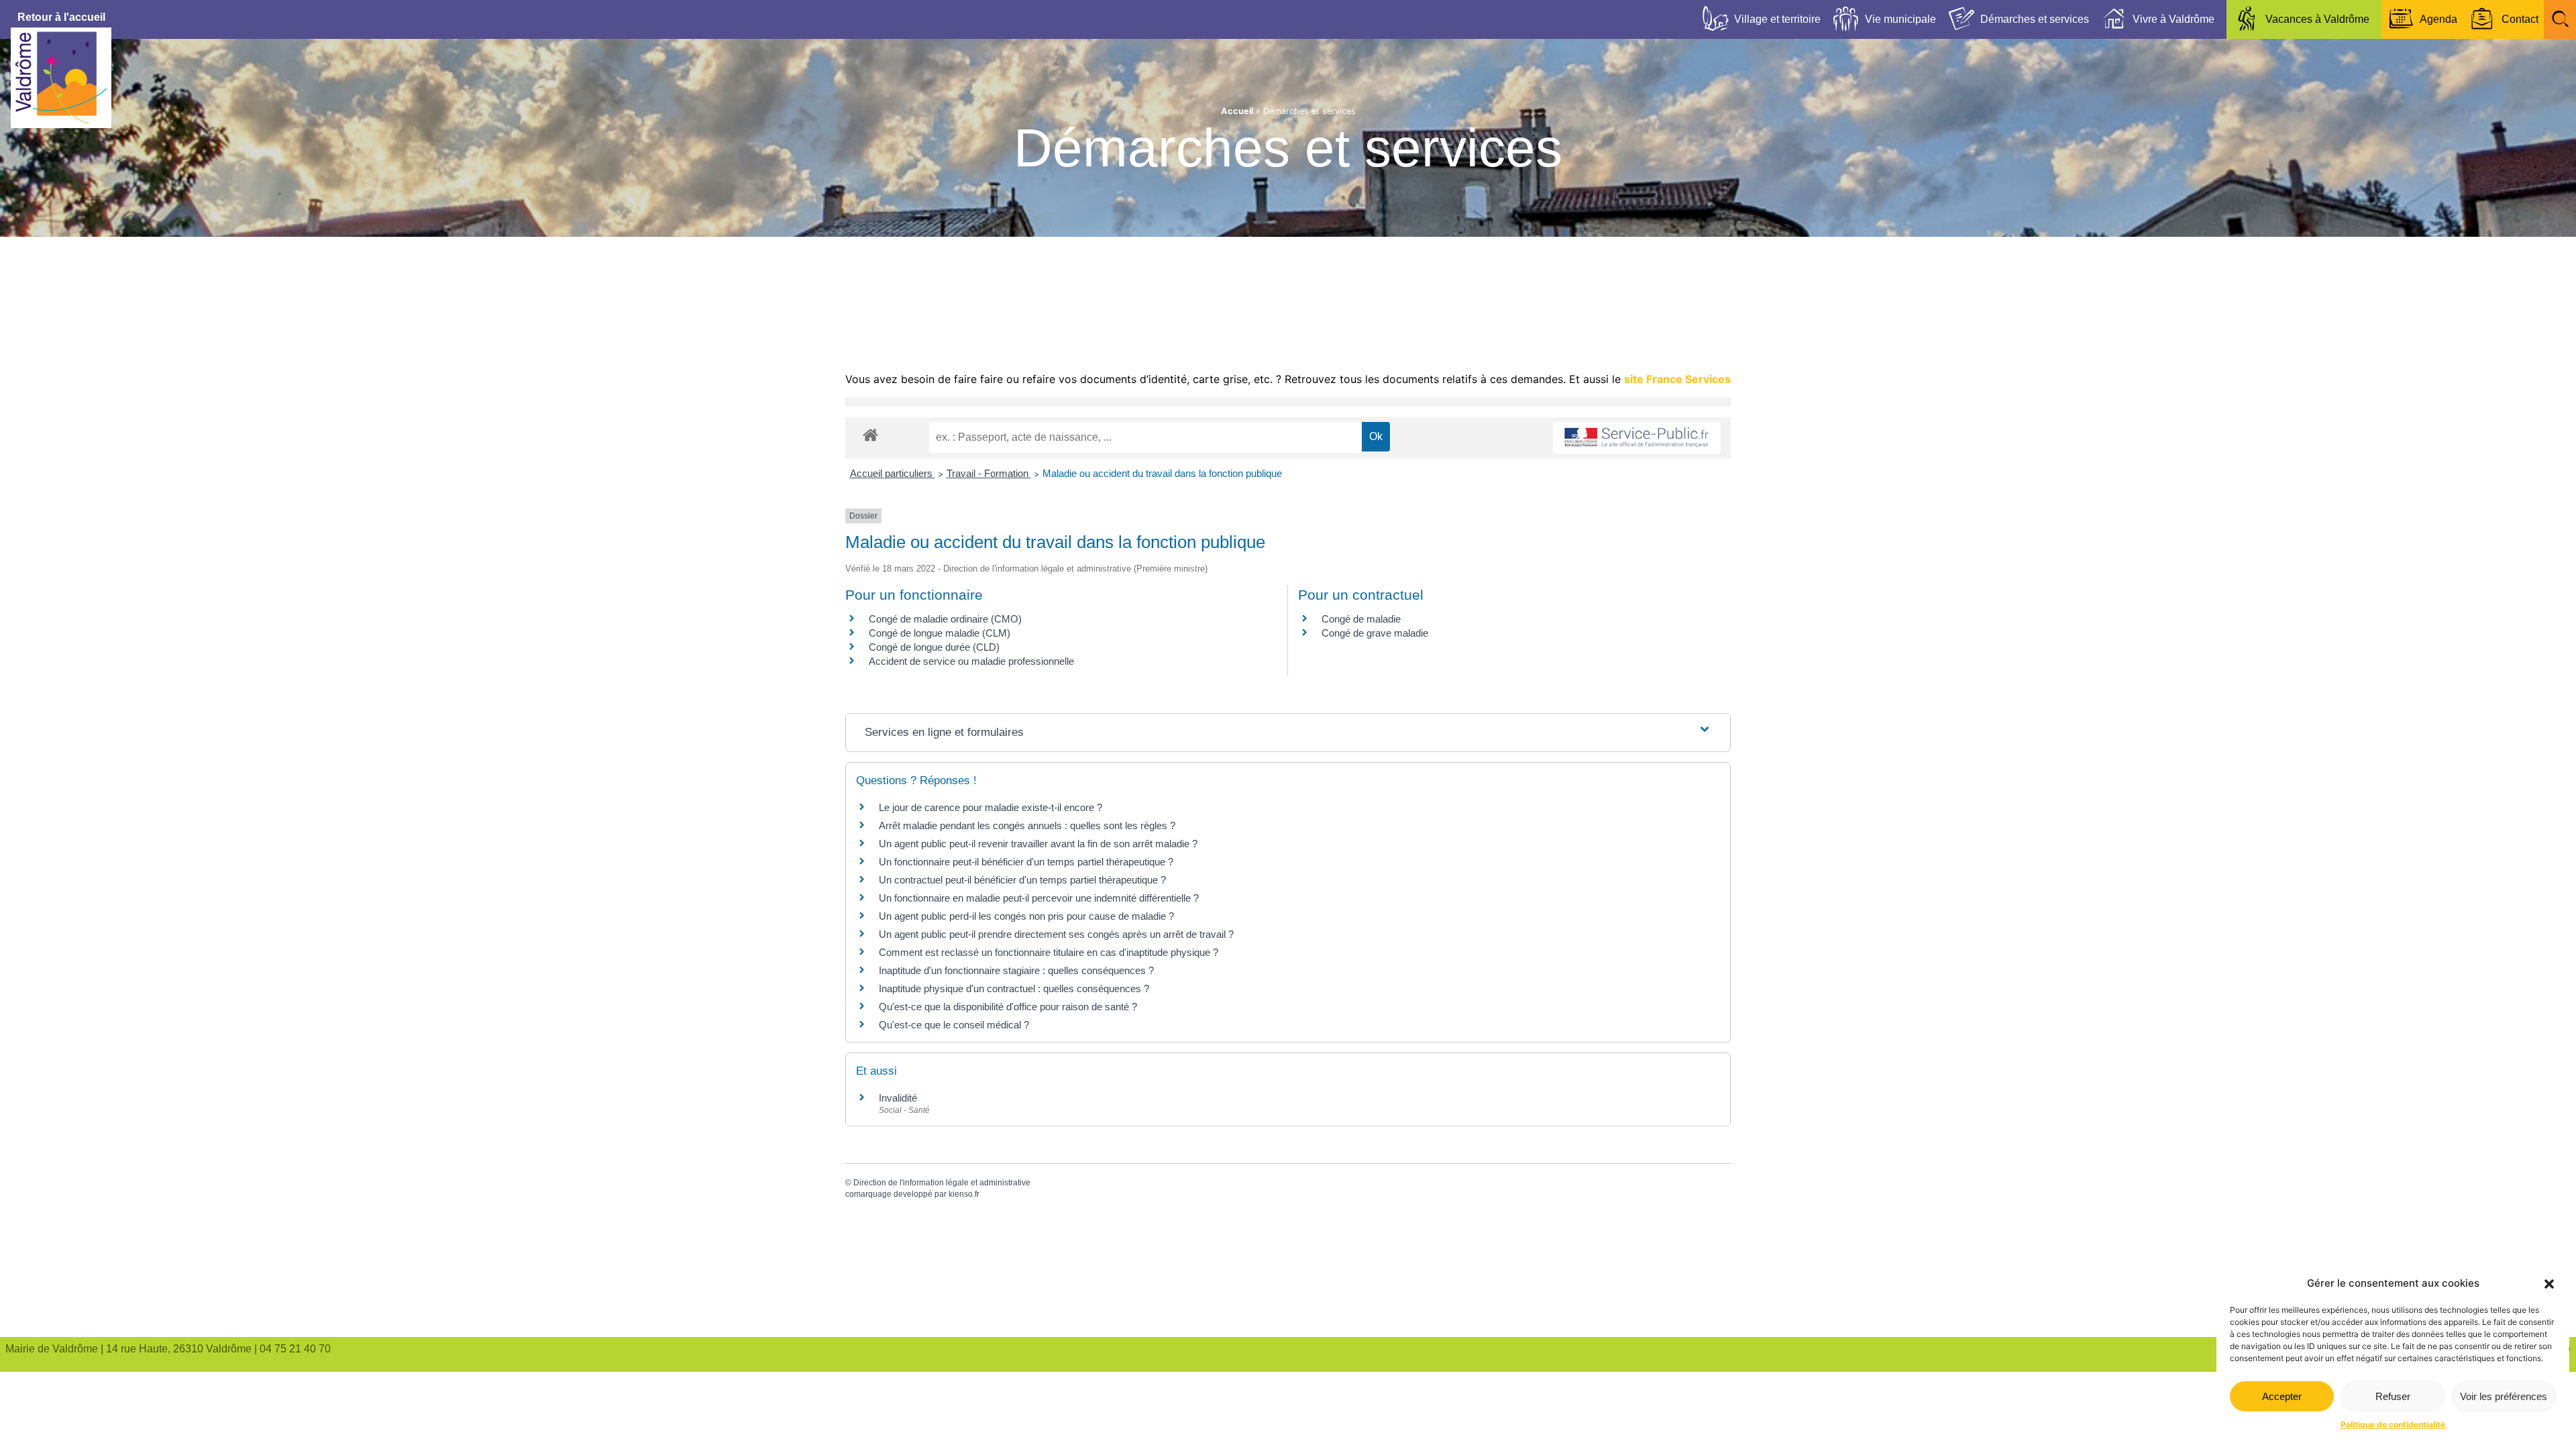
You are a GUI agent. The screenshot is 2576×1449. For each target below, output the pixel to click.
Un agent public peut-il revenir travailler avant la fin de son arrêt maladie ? (1038, 844)
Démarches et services (2035, 19)
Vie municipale (1900, 19)
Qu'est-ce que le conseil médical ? (954, 1025)
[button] (2549, 1284)
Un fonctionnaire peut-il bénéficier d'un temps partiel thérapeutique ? (1026, 862)
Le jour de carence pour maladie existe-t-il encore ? (990, 807)
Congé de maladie (1361, 619)
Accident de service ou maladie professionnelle (971, 661)
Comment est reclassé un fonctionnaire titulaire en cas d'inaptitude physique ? (1049, 952)
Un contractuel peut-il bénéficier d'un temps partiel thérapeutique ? (1022, 880)
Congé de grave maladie (1375, 633)
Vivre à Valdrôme (2173, 19)
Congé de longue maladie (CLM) (940, 633)
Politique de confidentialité (2393, 1425)
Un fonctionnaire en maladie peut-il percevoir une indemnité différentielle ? (1039, 898)
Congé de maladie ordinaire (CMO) (945, 619)
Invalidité (898, 1098)
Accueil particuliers (893, 473)
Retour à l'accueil (61, 17)
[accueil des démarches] (870, 434)
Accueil (1237, 111)
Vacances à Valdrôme (2317, 19)
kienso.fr (964, 1194)
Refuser (2393, 1396)
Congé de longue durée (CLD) (934, 647)
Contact (2520, 19)
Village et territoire (1777, 19)
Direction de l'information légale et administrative (942, 1183)
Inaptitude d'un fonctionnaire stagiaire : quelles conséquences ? (1016, 970)
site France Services (1677, 379)
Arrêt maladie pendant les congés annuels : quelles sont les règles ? (1027, 825)
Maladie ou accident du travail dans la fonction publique (1162, 473)
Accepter (2282, 1396)
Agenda (2438, 19)
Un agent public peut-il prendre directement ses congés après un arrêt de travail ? (1056, 934)
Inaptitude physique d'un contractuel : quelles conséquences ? (1014, 988)
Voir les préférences (2504, 1396)
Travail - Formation (989, 473)
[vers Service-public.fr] (1637, 438)
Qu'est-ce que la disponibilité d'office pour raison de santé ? (1008, 1007)
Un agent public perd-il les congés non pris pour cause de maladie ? (1026, 916)
